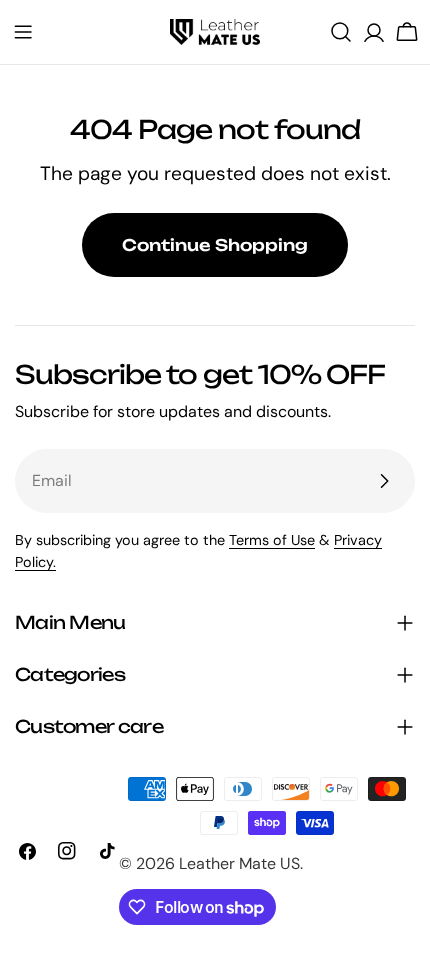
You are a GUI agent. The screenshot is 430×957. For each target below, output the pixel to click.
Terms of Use (272, 540)
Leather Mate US (239, 863)
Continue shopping (215, 245)
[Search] (341, 32)
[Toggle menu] (23, 32)
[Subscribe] (384, 481)
